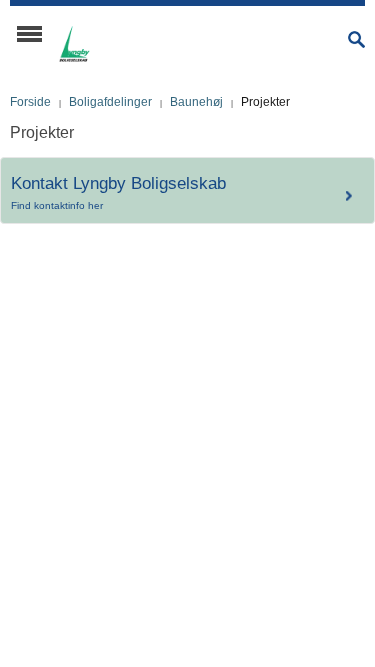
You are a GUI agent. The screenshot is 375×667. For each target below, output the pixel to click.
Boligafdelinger (110, 102)
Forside (30, 102)
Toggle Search (356, 39)
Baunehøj (196, 102)
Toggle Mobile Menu (29, 34)
